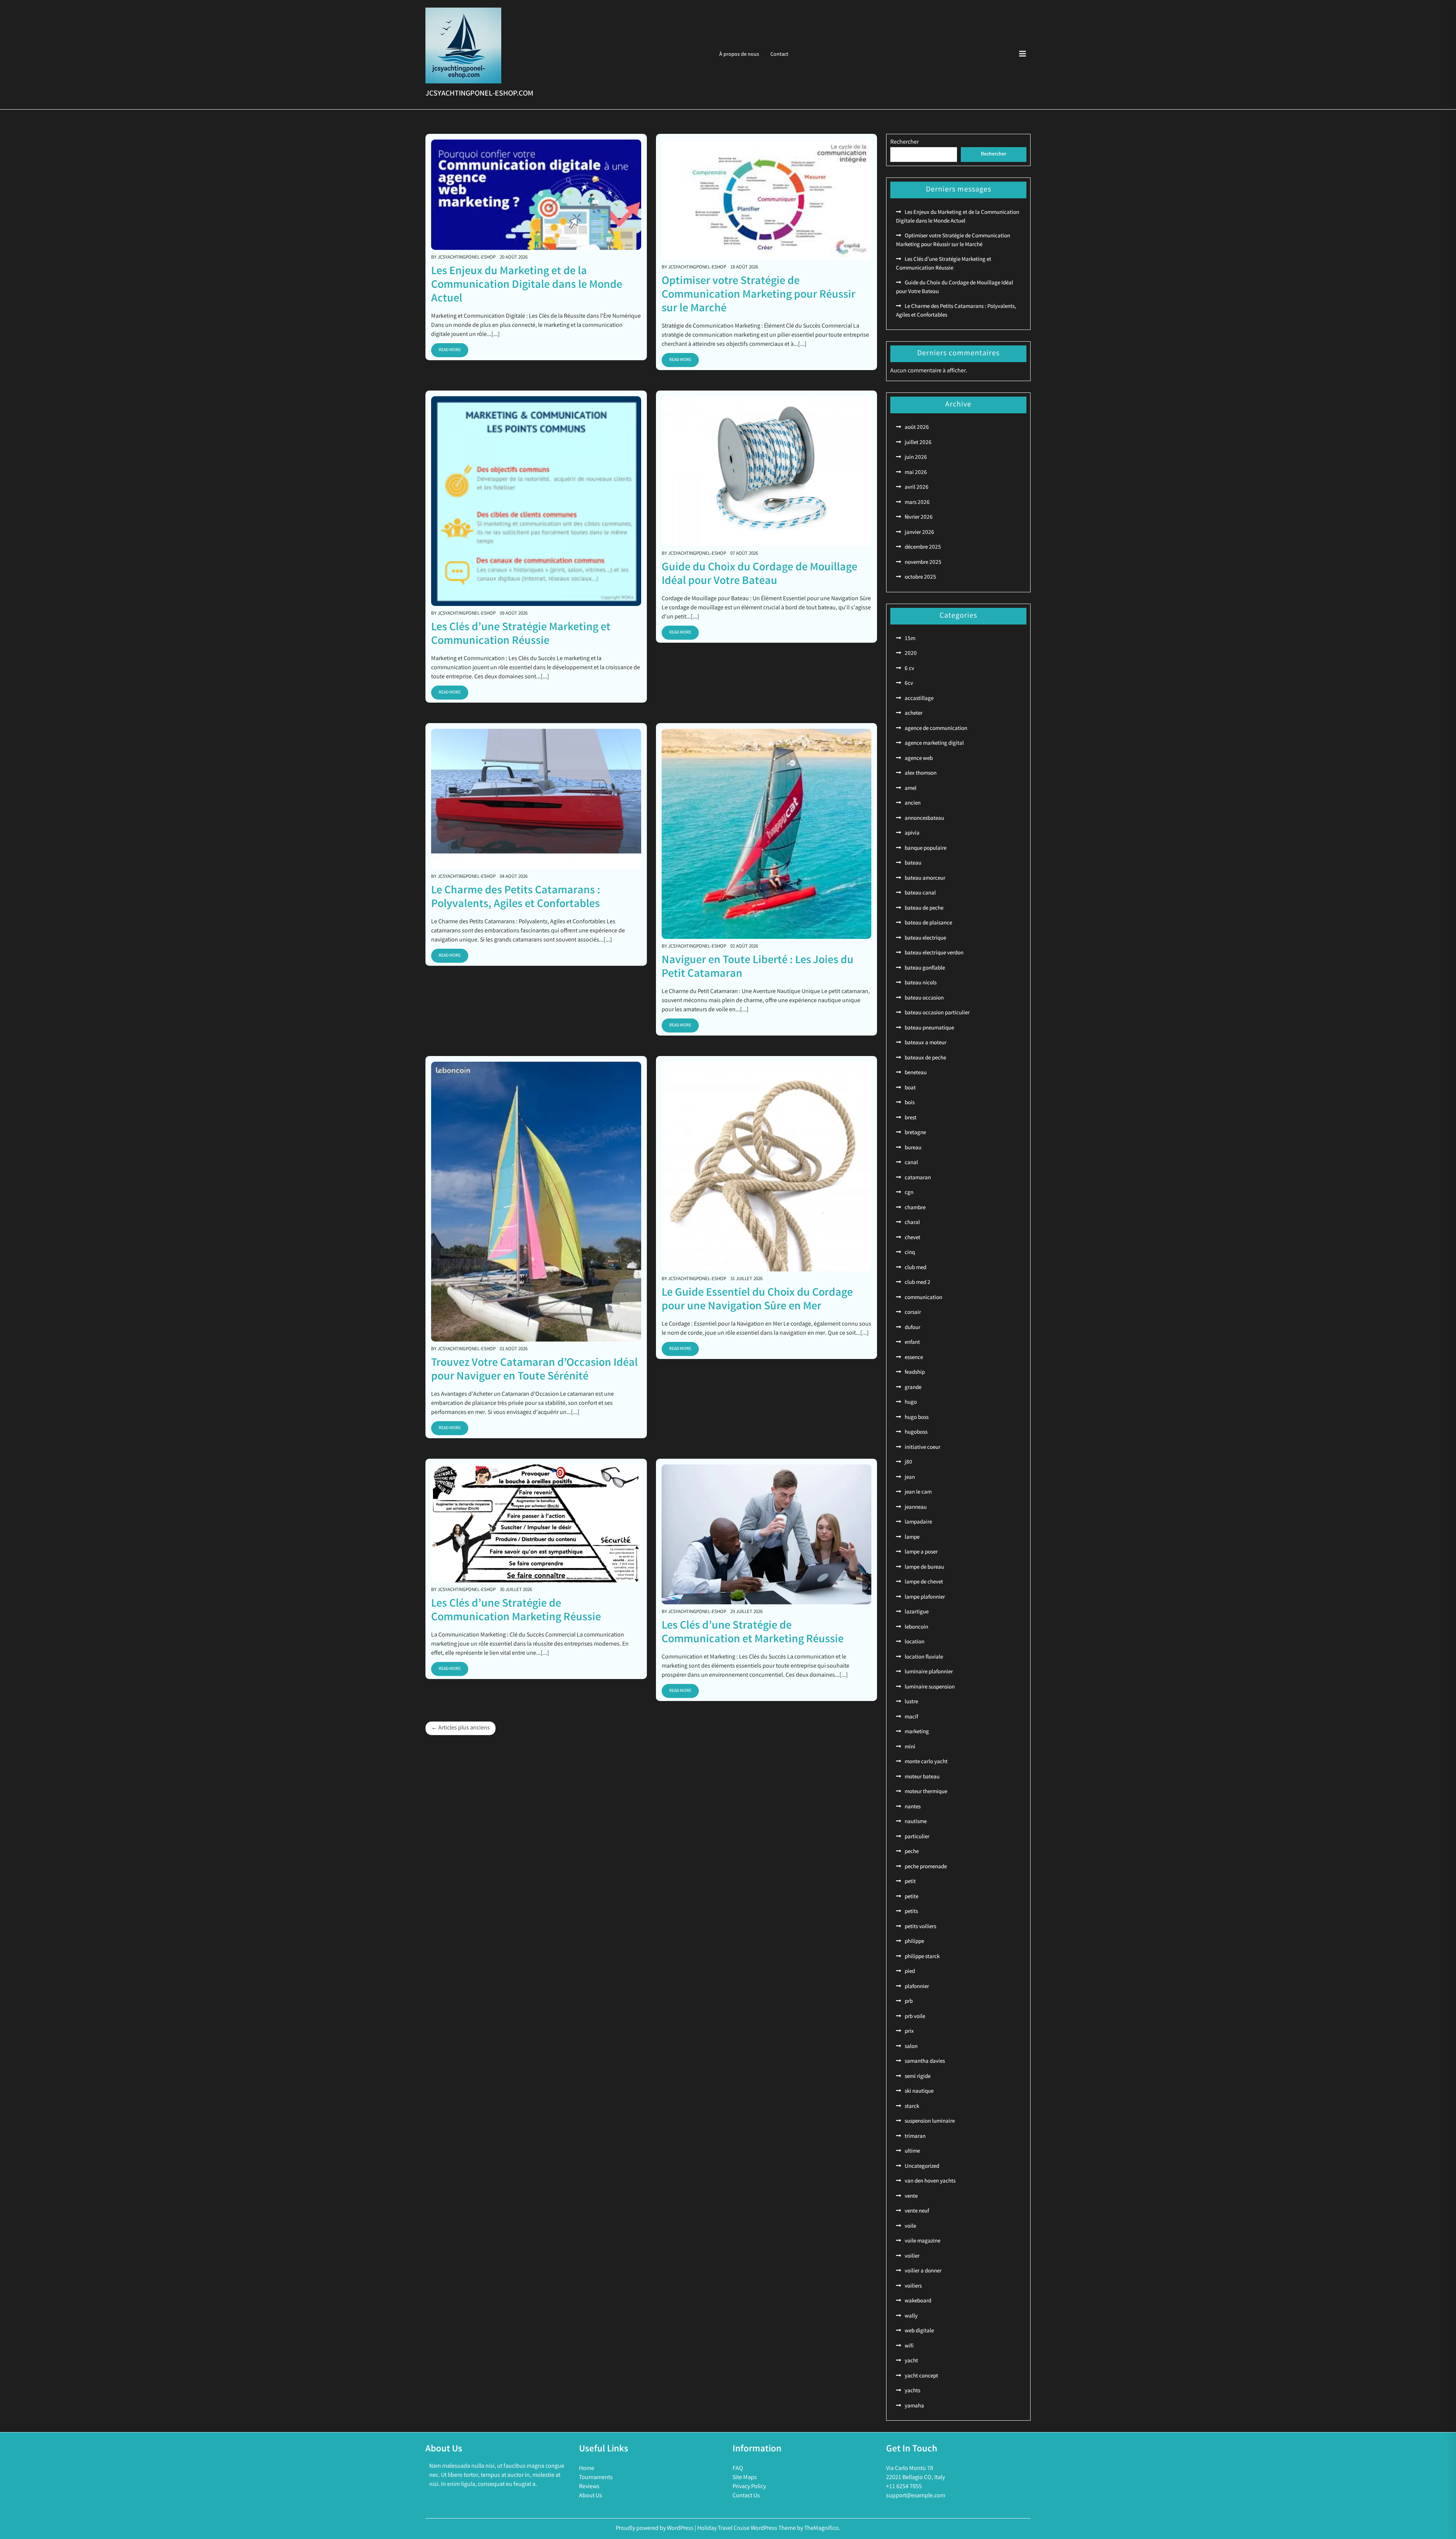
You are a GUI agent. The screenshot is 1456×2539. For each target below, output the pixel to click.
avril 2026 (917, 488)
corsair (913, 1313)
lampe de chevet (924, 1582)
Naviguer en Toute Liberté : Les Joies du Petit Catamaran (758, 968)
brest (911, 1118)
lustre (911, 1702)
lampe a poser (921, 1552)
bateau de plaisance (928, 923)
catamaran (918, 1178)
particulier (917, 1837)
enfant (912, 1343)
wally (911, 2316)
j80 (908, 1463)
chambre (915, 1208)
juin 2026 (916, 458)
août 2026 (917, 428)
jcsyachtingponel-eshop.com (479, 94)
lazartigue (917, 1612)
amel (911, 789)
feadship (915, 1373)
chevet (912, 1238)
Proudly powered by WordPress (655, 2529)
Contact (779, 55)
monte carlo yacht (926, 1762)
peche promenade (926, 1867)
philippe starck (922, 1957)
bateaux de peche (925, 1058)
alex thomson (921, 774)
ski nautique (919, 2092)
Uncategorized (922, 2167)
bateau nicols (921, 983)
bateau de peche (924, 909)
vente (911, 2197)
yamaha (914, 2406)
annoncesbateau (924, 819)
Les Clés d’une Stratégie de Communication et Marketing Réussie (753, 1633)
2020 (911, 654)
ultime (912, 2151)
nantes (913, 1807)
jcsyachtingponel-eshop (467, 258)
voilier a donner (923, 2271)
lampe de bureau (924, 1568)
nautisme (916, 1822)
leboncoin (916, 1627)
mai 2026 (916, 473)
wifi (909, 2346)
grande (913, 1388)
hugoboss (916, 1433)
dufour (912, 1328)
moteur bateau (922, 1777)
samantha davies (925, 2062)
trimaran (915, 2137)
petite (912, 1897)
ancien (913, 803)
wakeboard (918, 2301)
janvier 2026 (919, 533)
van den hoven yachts (930, 2181)
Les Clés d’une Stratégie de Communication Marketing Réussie (516, 1611)
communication (923, 1298)
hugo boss (917, 1418)
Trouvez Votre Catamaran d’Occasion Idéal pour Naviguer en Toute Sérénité (534, 1370)
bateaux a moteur (926, 1043)
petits (911, 1912)
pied (910, 1972)
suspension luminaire (930, 2122)
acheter (914, 714)
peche (912, 1852)
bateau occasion (924, 998)
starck (912, 2107)
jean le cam (918, 1492)
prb (909, 2002)
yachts (912, 2391)
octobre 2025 (920, 577)
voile (910, 2227)
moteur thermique (926, 1792)
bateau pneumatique (929, 1028)
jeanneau (916, 1508)
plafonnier (917, 1987)
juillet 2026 (918, 443)
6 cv (909, 669)
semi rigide (918, 2077)
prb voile (915, 2017)
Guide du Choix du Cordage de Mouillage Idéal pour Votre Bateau (759, 575)
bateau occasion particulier (937, 1013)
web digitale (919, 2331)
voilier (912, 2257)
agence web (919, 759)
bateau (913, 863)
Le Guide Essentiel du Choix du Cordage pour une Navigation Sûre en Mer (757, 1300)
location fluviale (924, 1657)
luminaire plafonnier (929, 1672)
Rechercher (905, 142)
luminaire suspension (930, 1687)
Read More (450, 350)
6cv (909, 684)
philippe (914, 1942)
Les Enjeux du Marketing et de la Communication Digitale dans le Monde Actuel (527, 286)
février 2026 (919, 518)
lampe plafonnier (925, 1597)
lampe (912, 1538)
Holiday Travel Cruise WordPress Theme (747, 2529)
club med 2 (918, 1283)
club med (915, 1268)
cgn (909, 1193)
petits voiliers (920, 1927)
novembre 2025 (923, 563)
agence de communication (936, 729)
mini (910, 1747)
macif (911, 1717)
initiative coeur (923, 1448)
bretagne (915, 1133)
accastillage (919, 699)
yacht (911, 2361)
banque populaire (926, 849)
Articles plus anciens (464, 1728)
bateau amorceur (925, 879)
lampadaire (918, 1522)
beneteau (916, 1073)
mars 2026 (917, 503)
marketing (917, 1732)
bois (910, 1103)
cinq (910, 1253)
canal (911, 1163)
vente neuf (917, 2211)
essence (914, 1358)
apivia (912, 833)
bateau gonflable (925, 968)
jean (910, 1478)
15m (910, 639)
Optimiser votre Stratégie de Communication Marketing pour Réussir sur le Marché (759, 295)
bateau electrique (925, 938)
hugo (911, 1403)
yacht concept (921, 2376)
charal (912, 1223)
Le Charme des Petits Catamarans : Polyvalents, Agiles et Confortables (516, 898)
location (915, 1642)
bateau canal (920, 893)
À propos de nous (739, 55)
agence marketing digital (934, 744)
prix (909, 2032)
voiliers (913, 2286)
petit (910, 1882)
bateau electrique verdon (934, 953)
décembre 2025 (923, 548)
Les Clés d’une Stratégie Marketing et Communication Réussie (521, 635)
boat (910, 1088)
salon (911, 2047)
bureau (913, 1148)
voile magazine (923, 2241)
